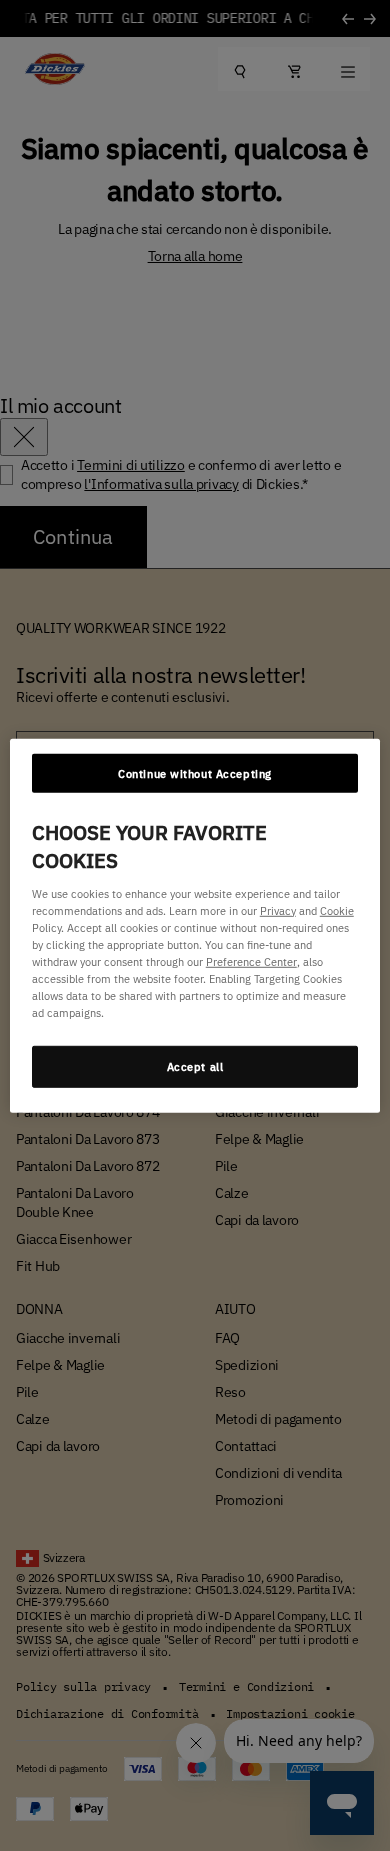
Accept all (195, 1066)
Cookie (337, 909)
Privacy (278, 909)
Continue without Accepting (195, 772)
